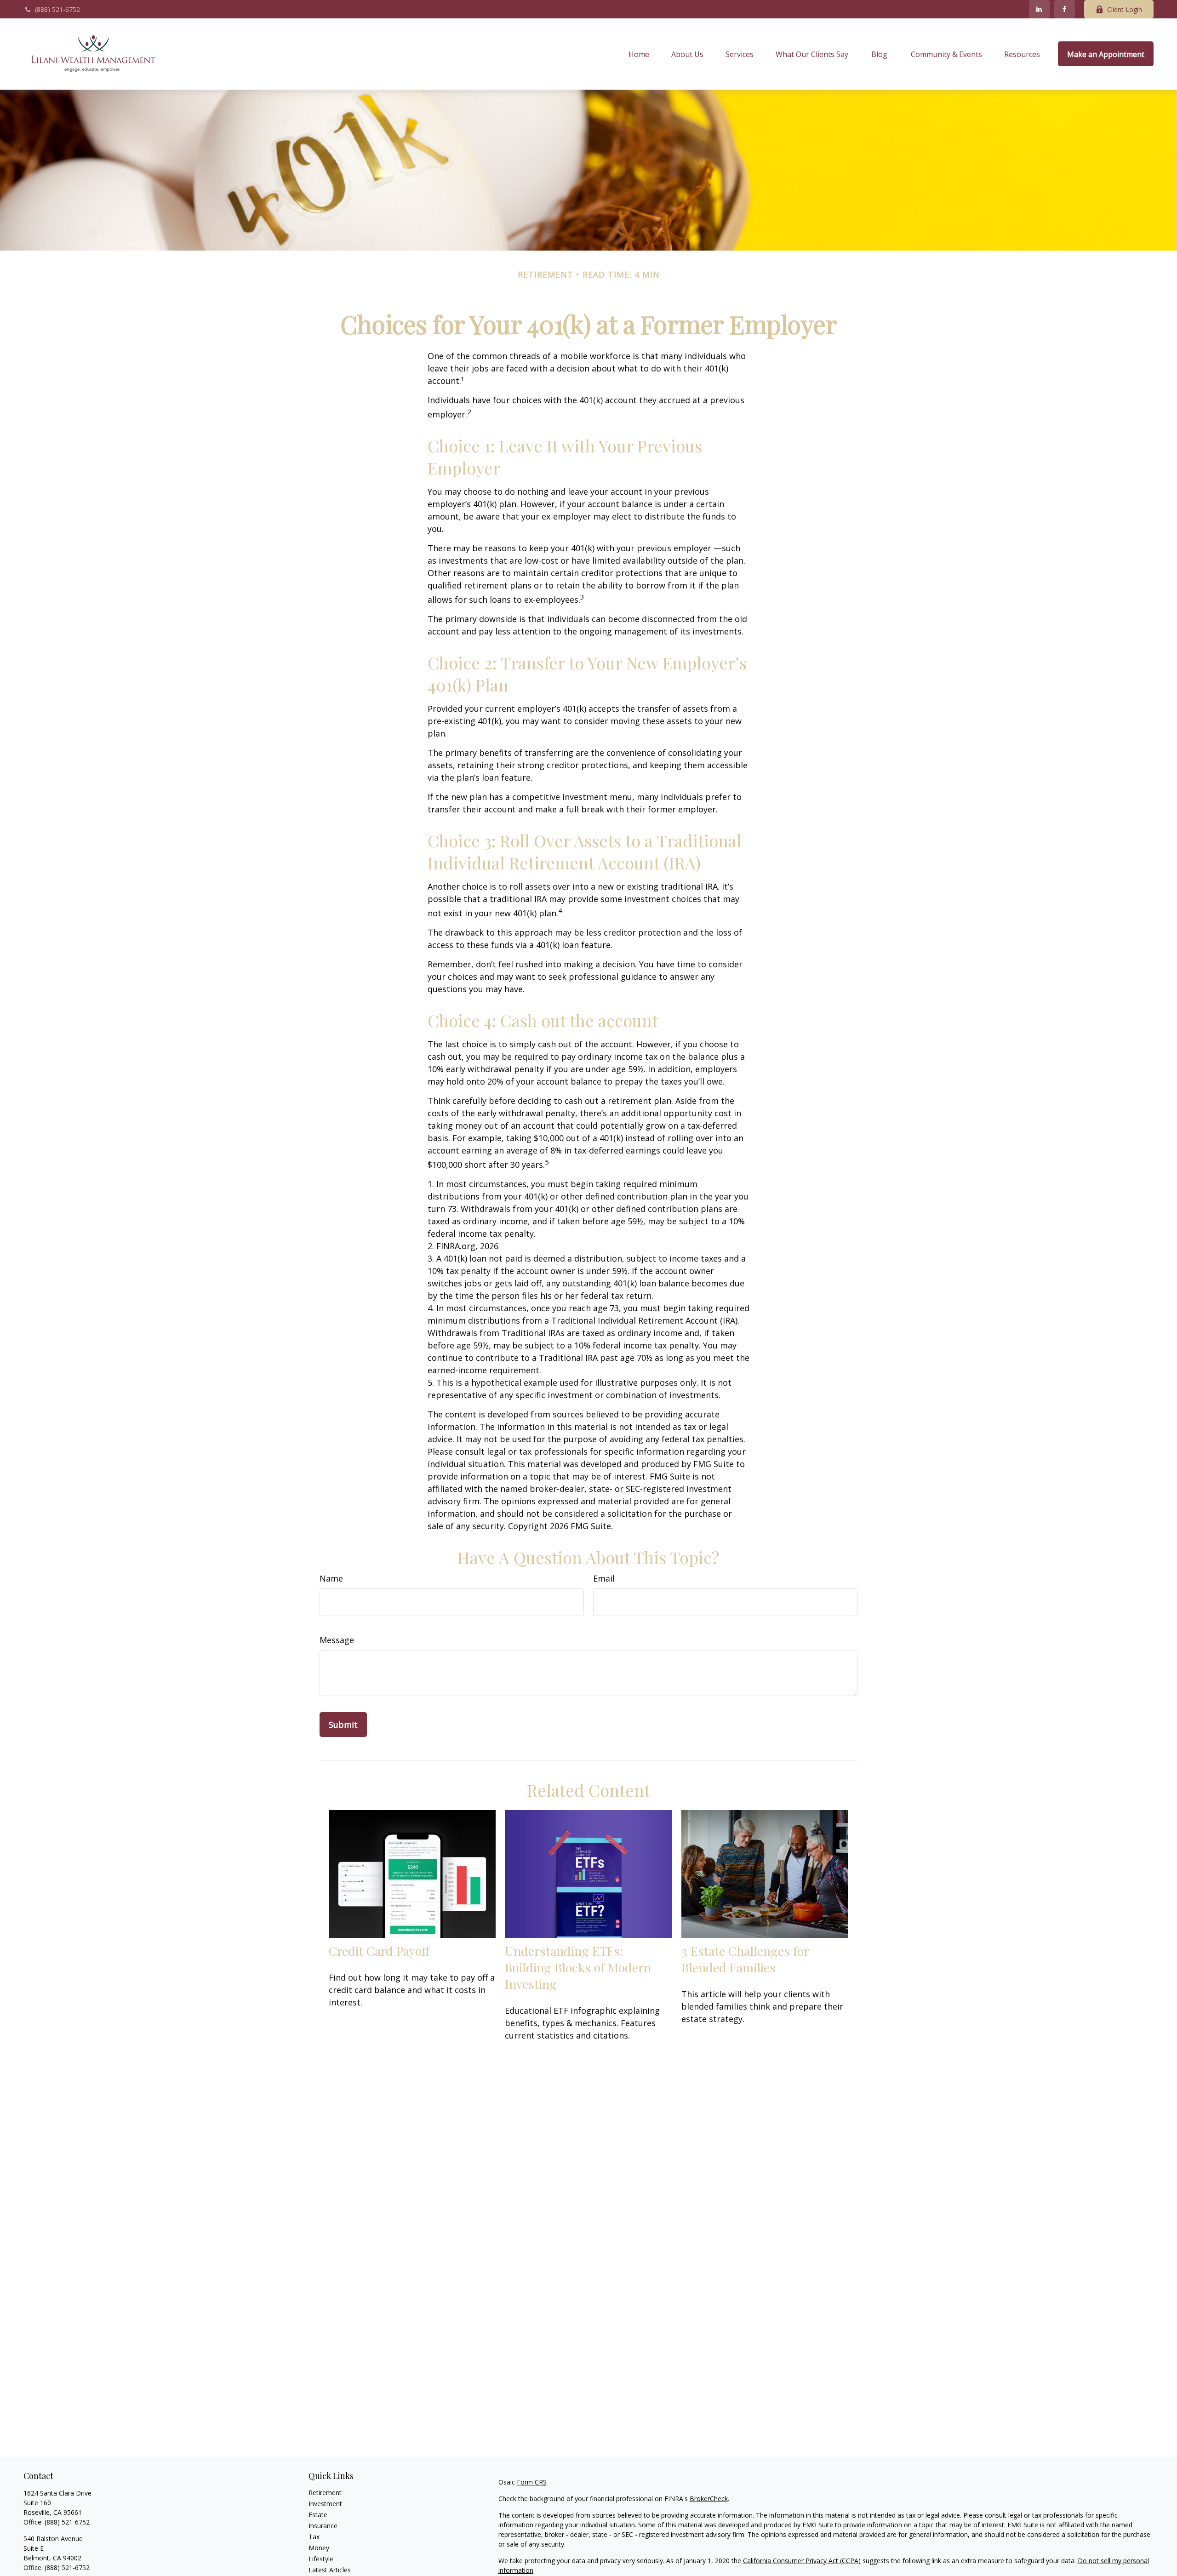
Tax (314, 2537)
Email (604, 1578)
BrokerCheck (709, 2499)
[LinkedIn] (1039, 9)
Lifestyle (321, 2559)
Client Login (1125, 9)
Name (331, 1578)
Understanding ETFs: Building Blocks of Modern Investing (578, 1967)
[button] (639, 54)
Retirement (325, 2493)
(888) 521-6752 (57, 9)
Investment (325, 2504)
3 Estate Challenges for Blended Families (745, 1959)
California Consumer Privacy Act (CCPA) (802, 2561)
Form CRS (532, 2482)
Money (319, 2548)
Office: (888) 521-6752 (57, 2567)
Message (337, 1640)
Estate (318, 2515)
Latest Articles (330, 2570)
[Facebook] (1065, 9)
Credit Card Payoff (379, 1951)
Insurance (323, 2526)
